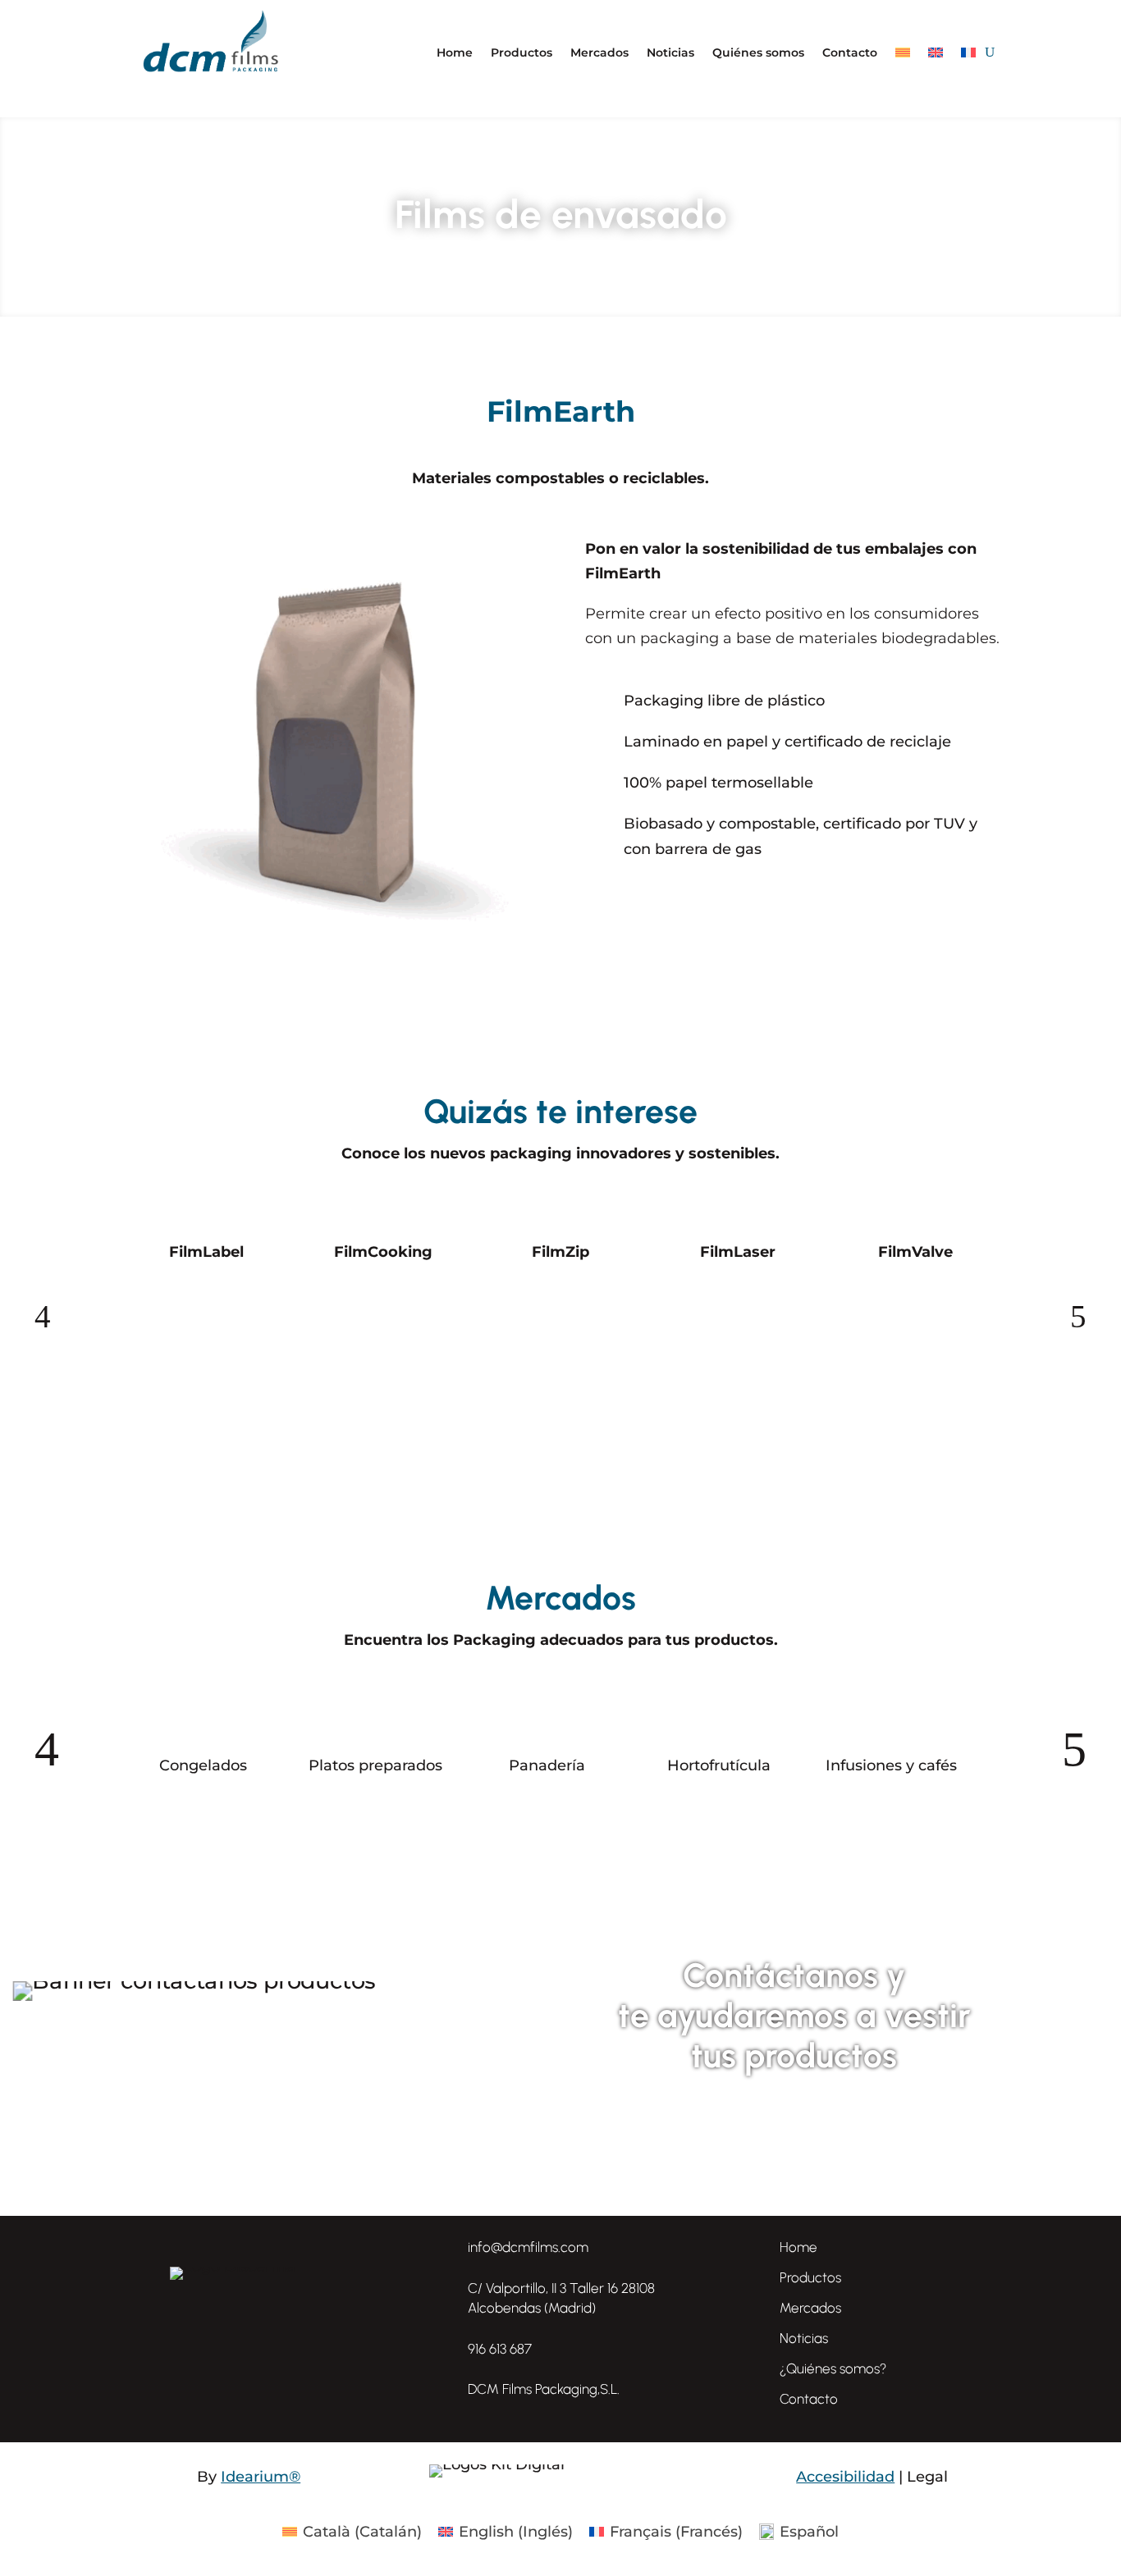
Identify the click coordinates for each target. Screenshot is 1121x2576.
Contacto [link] (809, 2399)
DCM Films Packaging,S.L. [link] (544, 2389)
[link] (442, 2389)
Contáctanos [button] (794, 2129)
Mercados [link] (810, 2308)
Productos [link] (810, 2277)
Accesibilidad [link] (845, 2477)
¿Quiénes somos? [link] (833, 2368)
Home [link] (798, 2247)
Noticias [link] (804, 2338)
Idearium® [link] (261, 2477)
